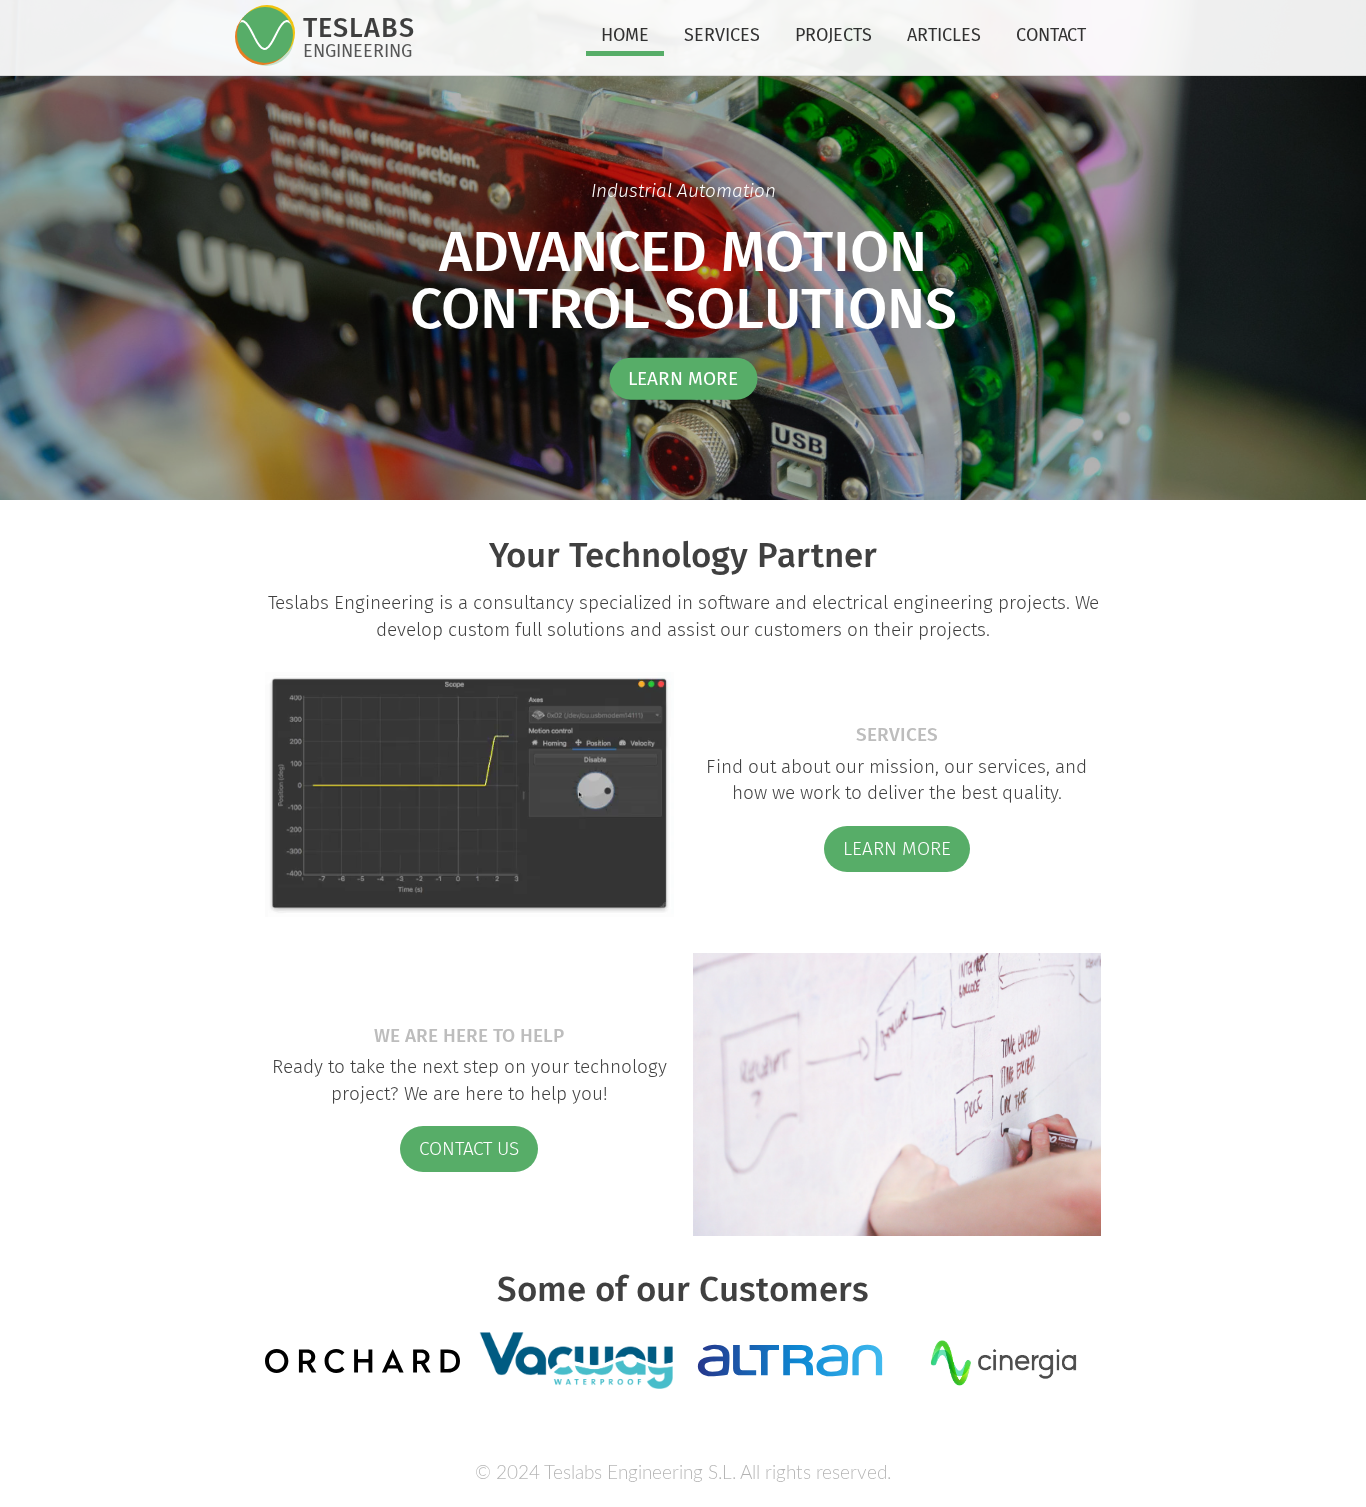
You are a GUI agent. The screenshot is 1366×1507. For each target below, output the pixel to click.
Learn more (683, 378)
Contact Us (469, 1148)
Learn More (897, 848)
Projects (833, 35)
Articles (944, 35)
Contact (1051, 35)
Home (625, 35)
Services (722, 35)
